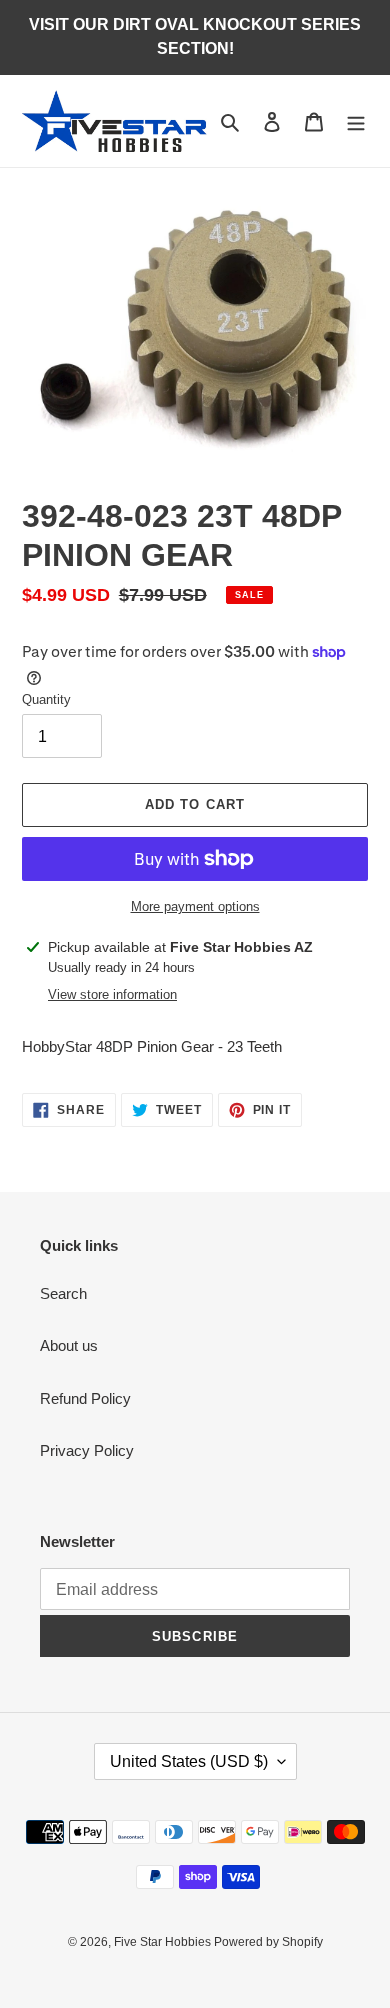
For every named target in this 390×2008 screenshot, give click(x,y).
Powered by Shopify (268, 1942)
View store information (112, 994)
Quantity (46, 699)
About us (69, 1345)
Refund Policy (85, 1398)
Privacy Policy (87, 1450)
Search (63, 1293)
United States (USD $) (189, 1761)
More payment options (195, 906)
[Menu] (356, 121)
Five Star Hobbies (164, 1942)
